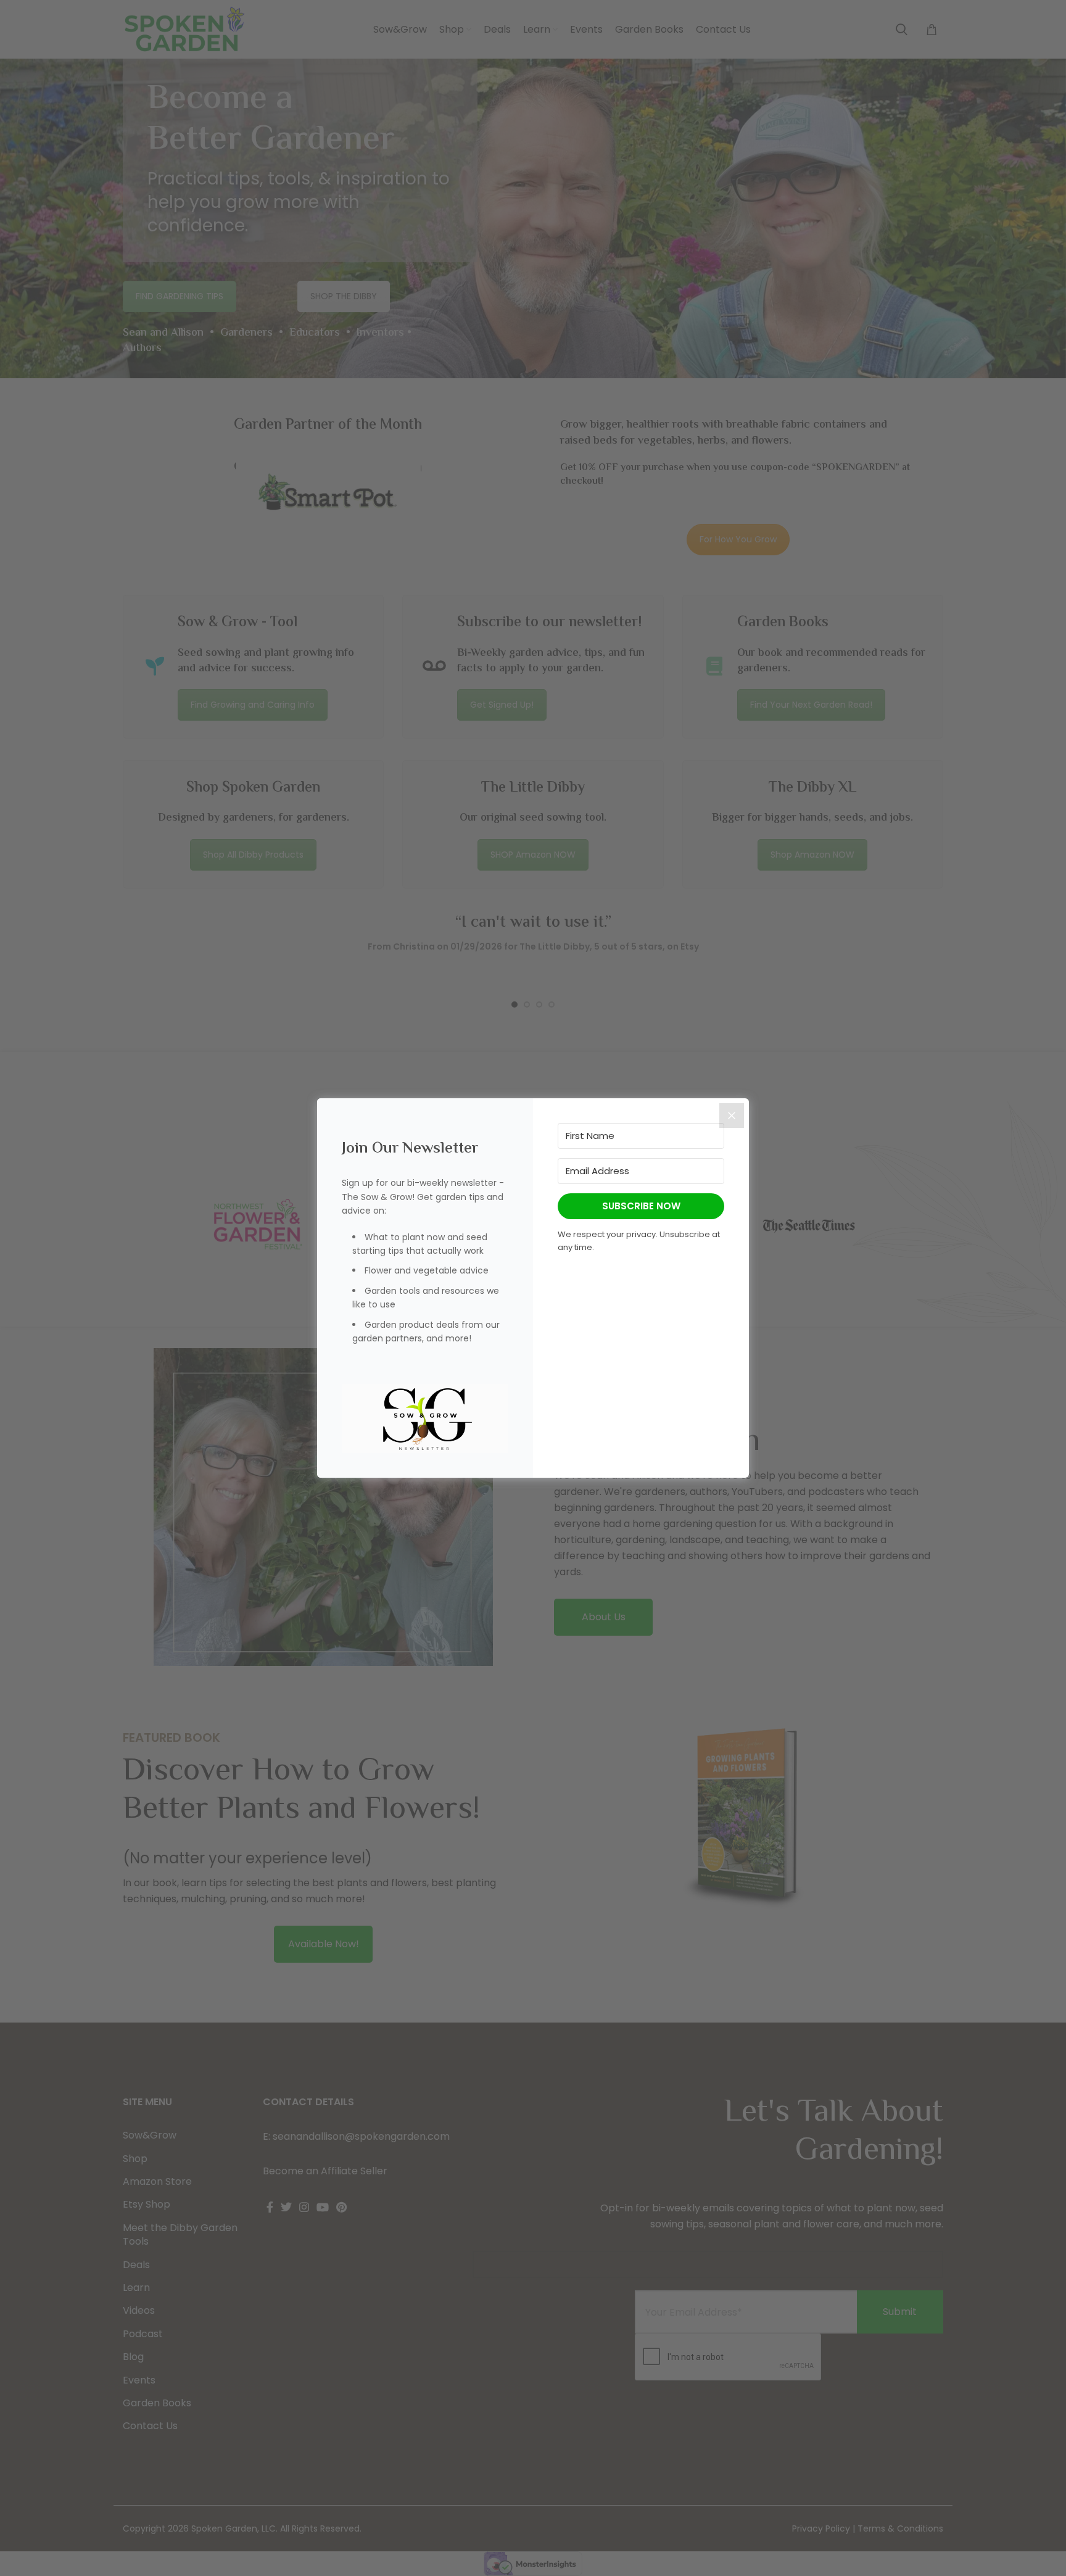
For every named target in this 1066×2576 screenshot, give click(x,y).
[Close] (732, 1116)
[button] (425, 1419)
